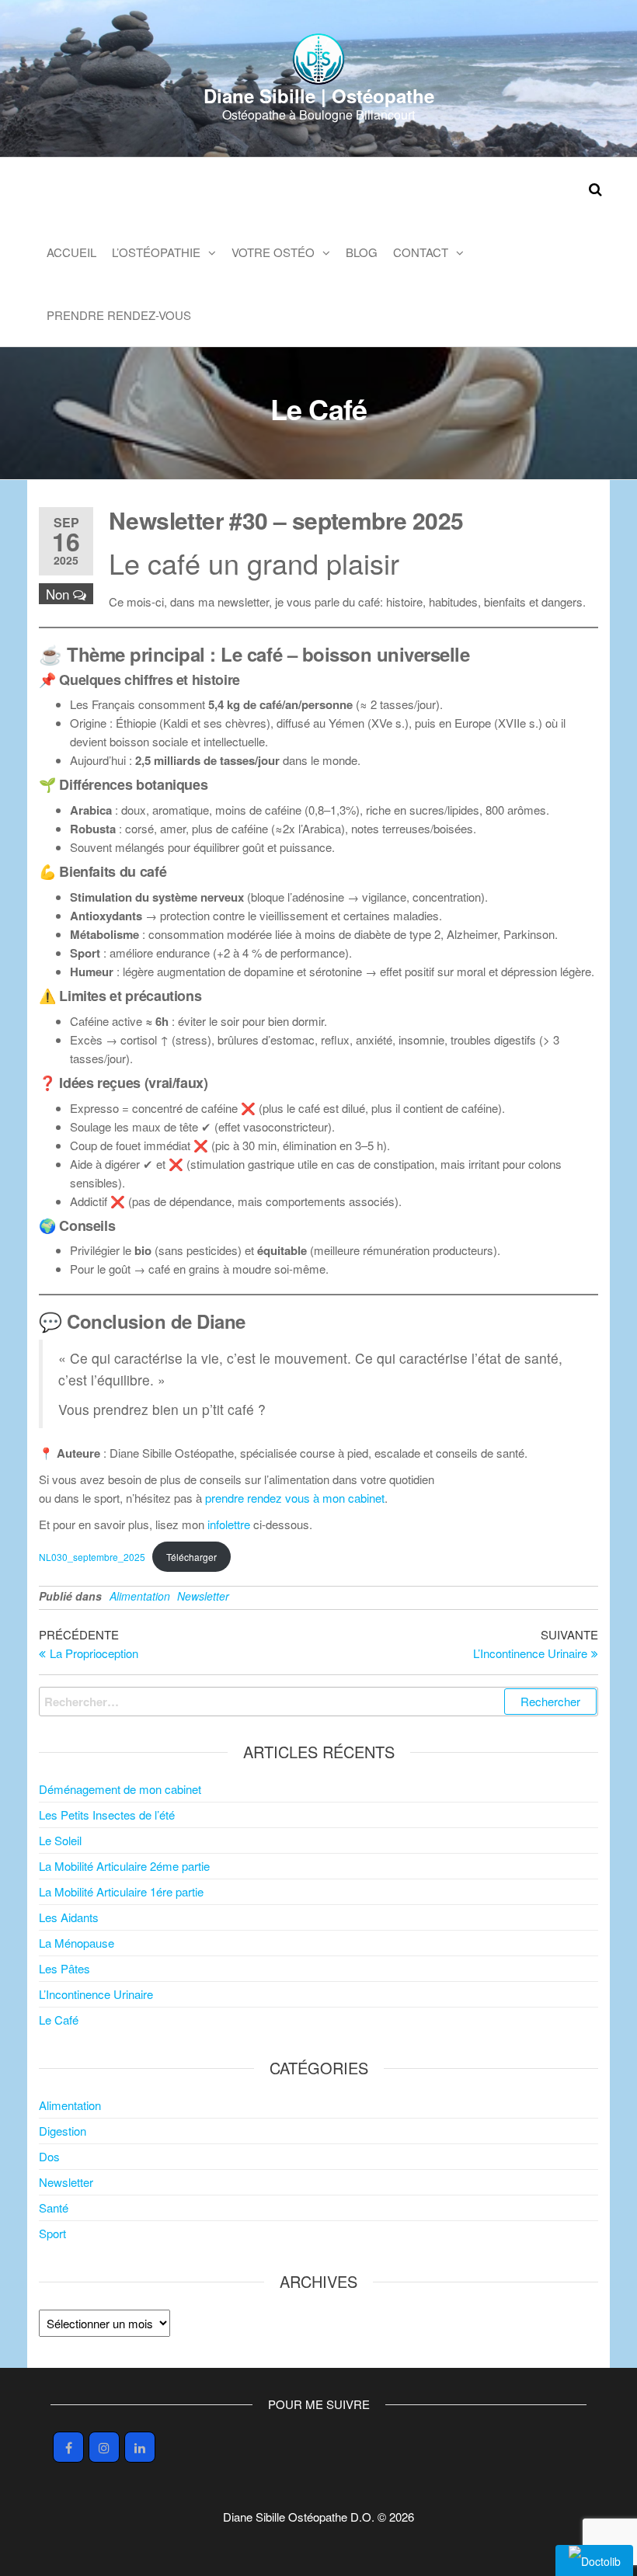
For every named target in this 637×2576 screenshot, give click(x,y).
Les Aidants (69, 1917)
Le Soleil (60, 1840)
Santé (54, 2208)
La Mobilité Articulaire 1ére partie (121, 1891)
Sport (52, 2233)
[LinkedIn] (140, 2447)
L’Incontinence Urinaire (96, 1994)
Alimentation (140, 1596)
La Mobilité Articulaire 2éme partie (124, 1866)
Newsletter (203, 1596)
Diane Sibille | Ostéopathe (319, 96)
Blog (362, 252)
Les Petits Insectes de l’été (107, 1815)
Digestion (63, 2131)
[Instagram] (104, 2447)
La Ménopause (77, 1943)
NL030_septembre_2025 (92, 1557)
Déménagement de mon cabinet (120, 1789)
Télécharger (191, 1557)
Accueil (71, 252)
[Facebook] (68, 2447)
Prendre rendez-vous (119, 315)
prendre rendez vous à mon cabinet (295, 1498)
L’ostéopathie (156, 252)
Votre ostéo (273, 252)
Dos (49, 2156)
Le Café (59, 2020)
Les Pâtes (64, 1968)
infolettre (229, 1524)
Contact (421, 252)
